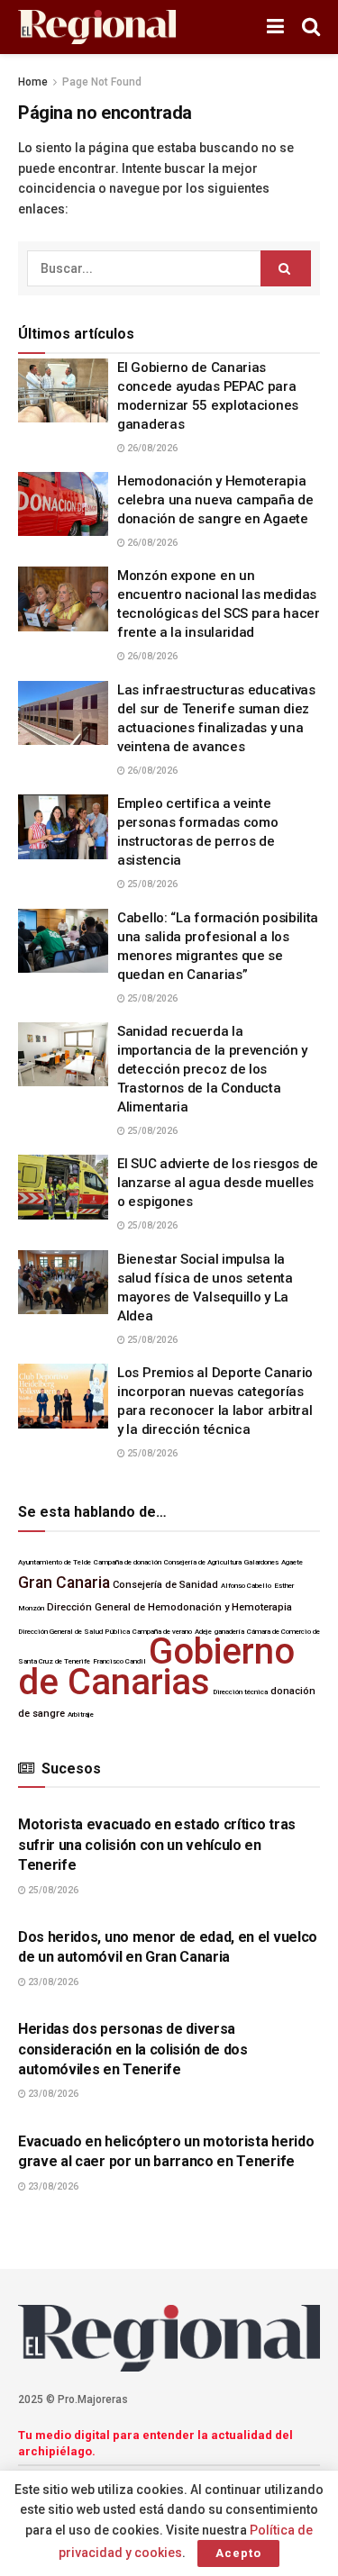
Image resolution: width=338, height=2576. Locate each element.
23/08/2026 (52, 1982)
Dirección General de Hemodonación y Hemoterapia (169, 1607)
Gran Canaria (64, 1583)
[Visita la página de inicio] (97, 27)
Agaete (292, 1562)
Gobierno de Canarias (156, 1666)
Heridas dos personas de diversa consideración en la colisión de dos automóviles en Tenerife (133, 2049)
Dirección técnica (240, 1692)
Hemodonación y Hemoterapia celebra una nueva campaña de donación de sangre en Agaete (215, 500)
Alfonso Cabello (246, 1586)
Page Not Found (102, 82)
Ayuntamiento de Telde (55, 1562)
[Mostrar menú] (275, 27)
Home (33, 82)
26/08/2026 (151, 448)
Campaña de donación (128, 1562)
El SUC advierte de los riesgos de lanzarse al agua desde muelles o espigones (218, 1183)
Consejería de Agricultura (203, 1562)
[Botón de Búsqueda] (311, 27)
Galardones (261, 1562)
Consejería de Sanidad (165, 1585)
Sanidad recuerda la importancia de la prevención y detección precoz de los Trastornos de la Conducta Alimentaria (212, 1069)
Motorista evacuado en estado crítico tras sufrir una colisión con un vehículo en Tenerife (157, 1845)
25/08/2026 (151, 884)
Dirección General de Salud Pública (74, 1632)
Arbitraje (81, 1714)
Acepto (238, 2553)
